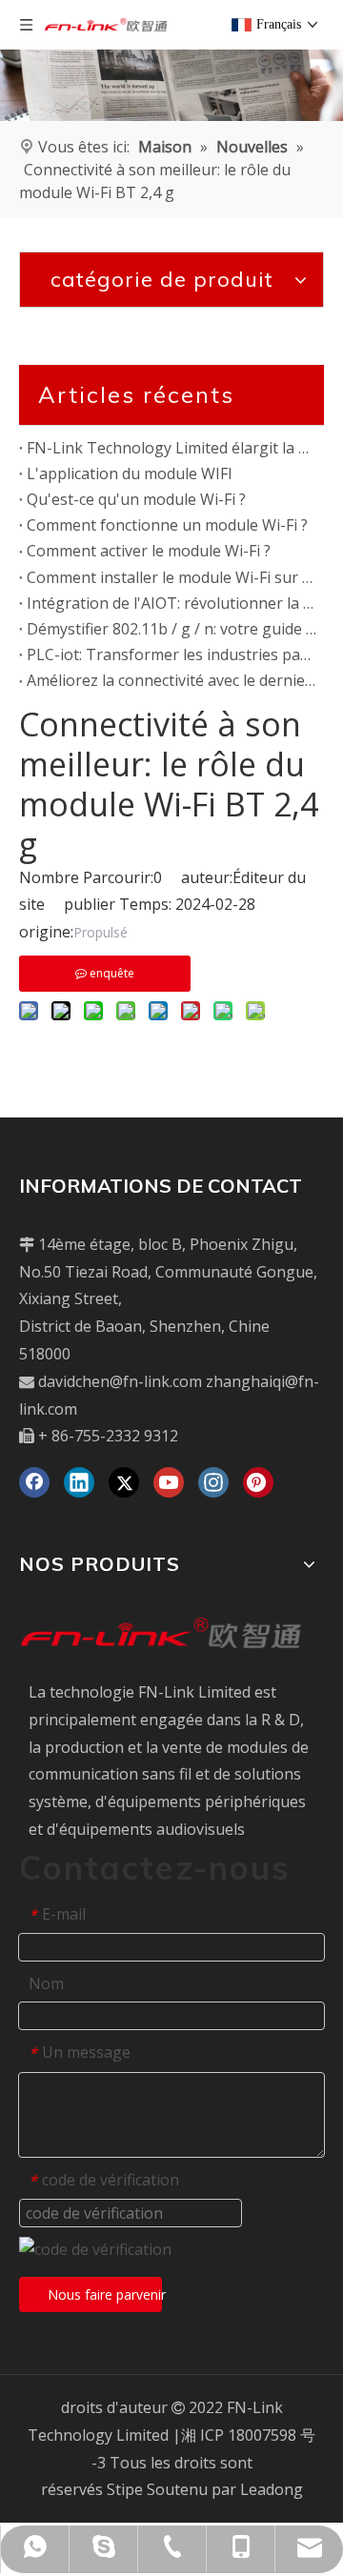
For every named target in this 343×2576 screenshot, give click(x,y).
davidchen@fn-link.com (120, 1381)
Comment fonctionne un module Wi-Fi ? (167, 525)
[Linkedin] (79, 1482)
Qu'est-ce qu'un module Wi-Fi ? (136, 499)
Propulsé (101, 932)
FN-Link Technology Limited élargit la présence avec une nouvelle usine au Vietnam (171, 448)
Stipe (125, 2489)
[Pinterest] (258, 1482)
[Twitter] (124, 1482)
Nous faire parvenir (105, 2294)
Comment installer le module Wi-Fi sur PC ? (171, 577)
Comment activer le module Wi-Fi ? (149, 551)
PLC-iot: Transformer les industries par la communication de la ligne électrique (171, 654)
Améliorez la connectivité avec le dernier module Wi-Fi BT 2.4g (171, 680)
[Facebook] (34, 1482)
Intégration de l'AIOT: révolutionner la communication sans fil (171, 603)
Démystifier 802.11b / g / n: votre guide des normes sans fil (171, 629)
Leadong (272, 2489)
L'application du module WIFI (130, 473)
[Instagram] (213, 1482)
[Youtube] (169, 1482)
